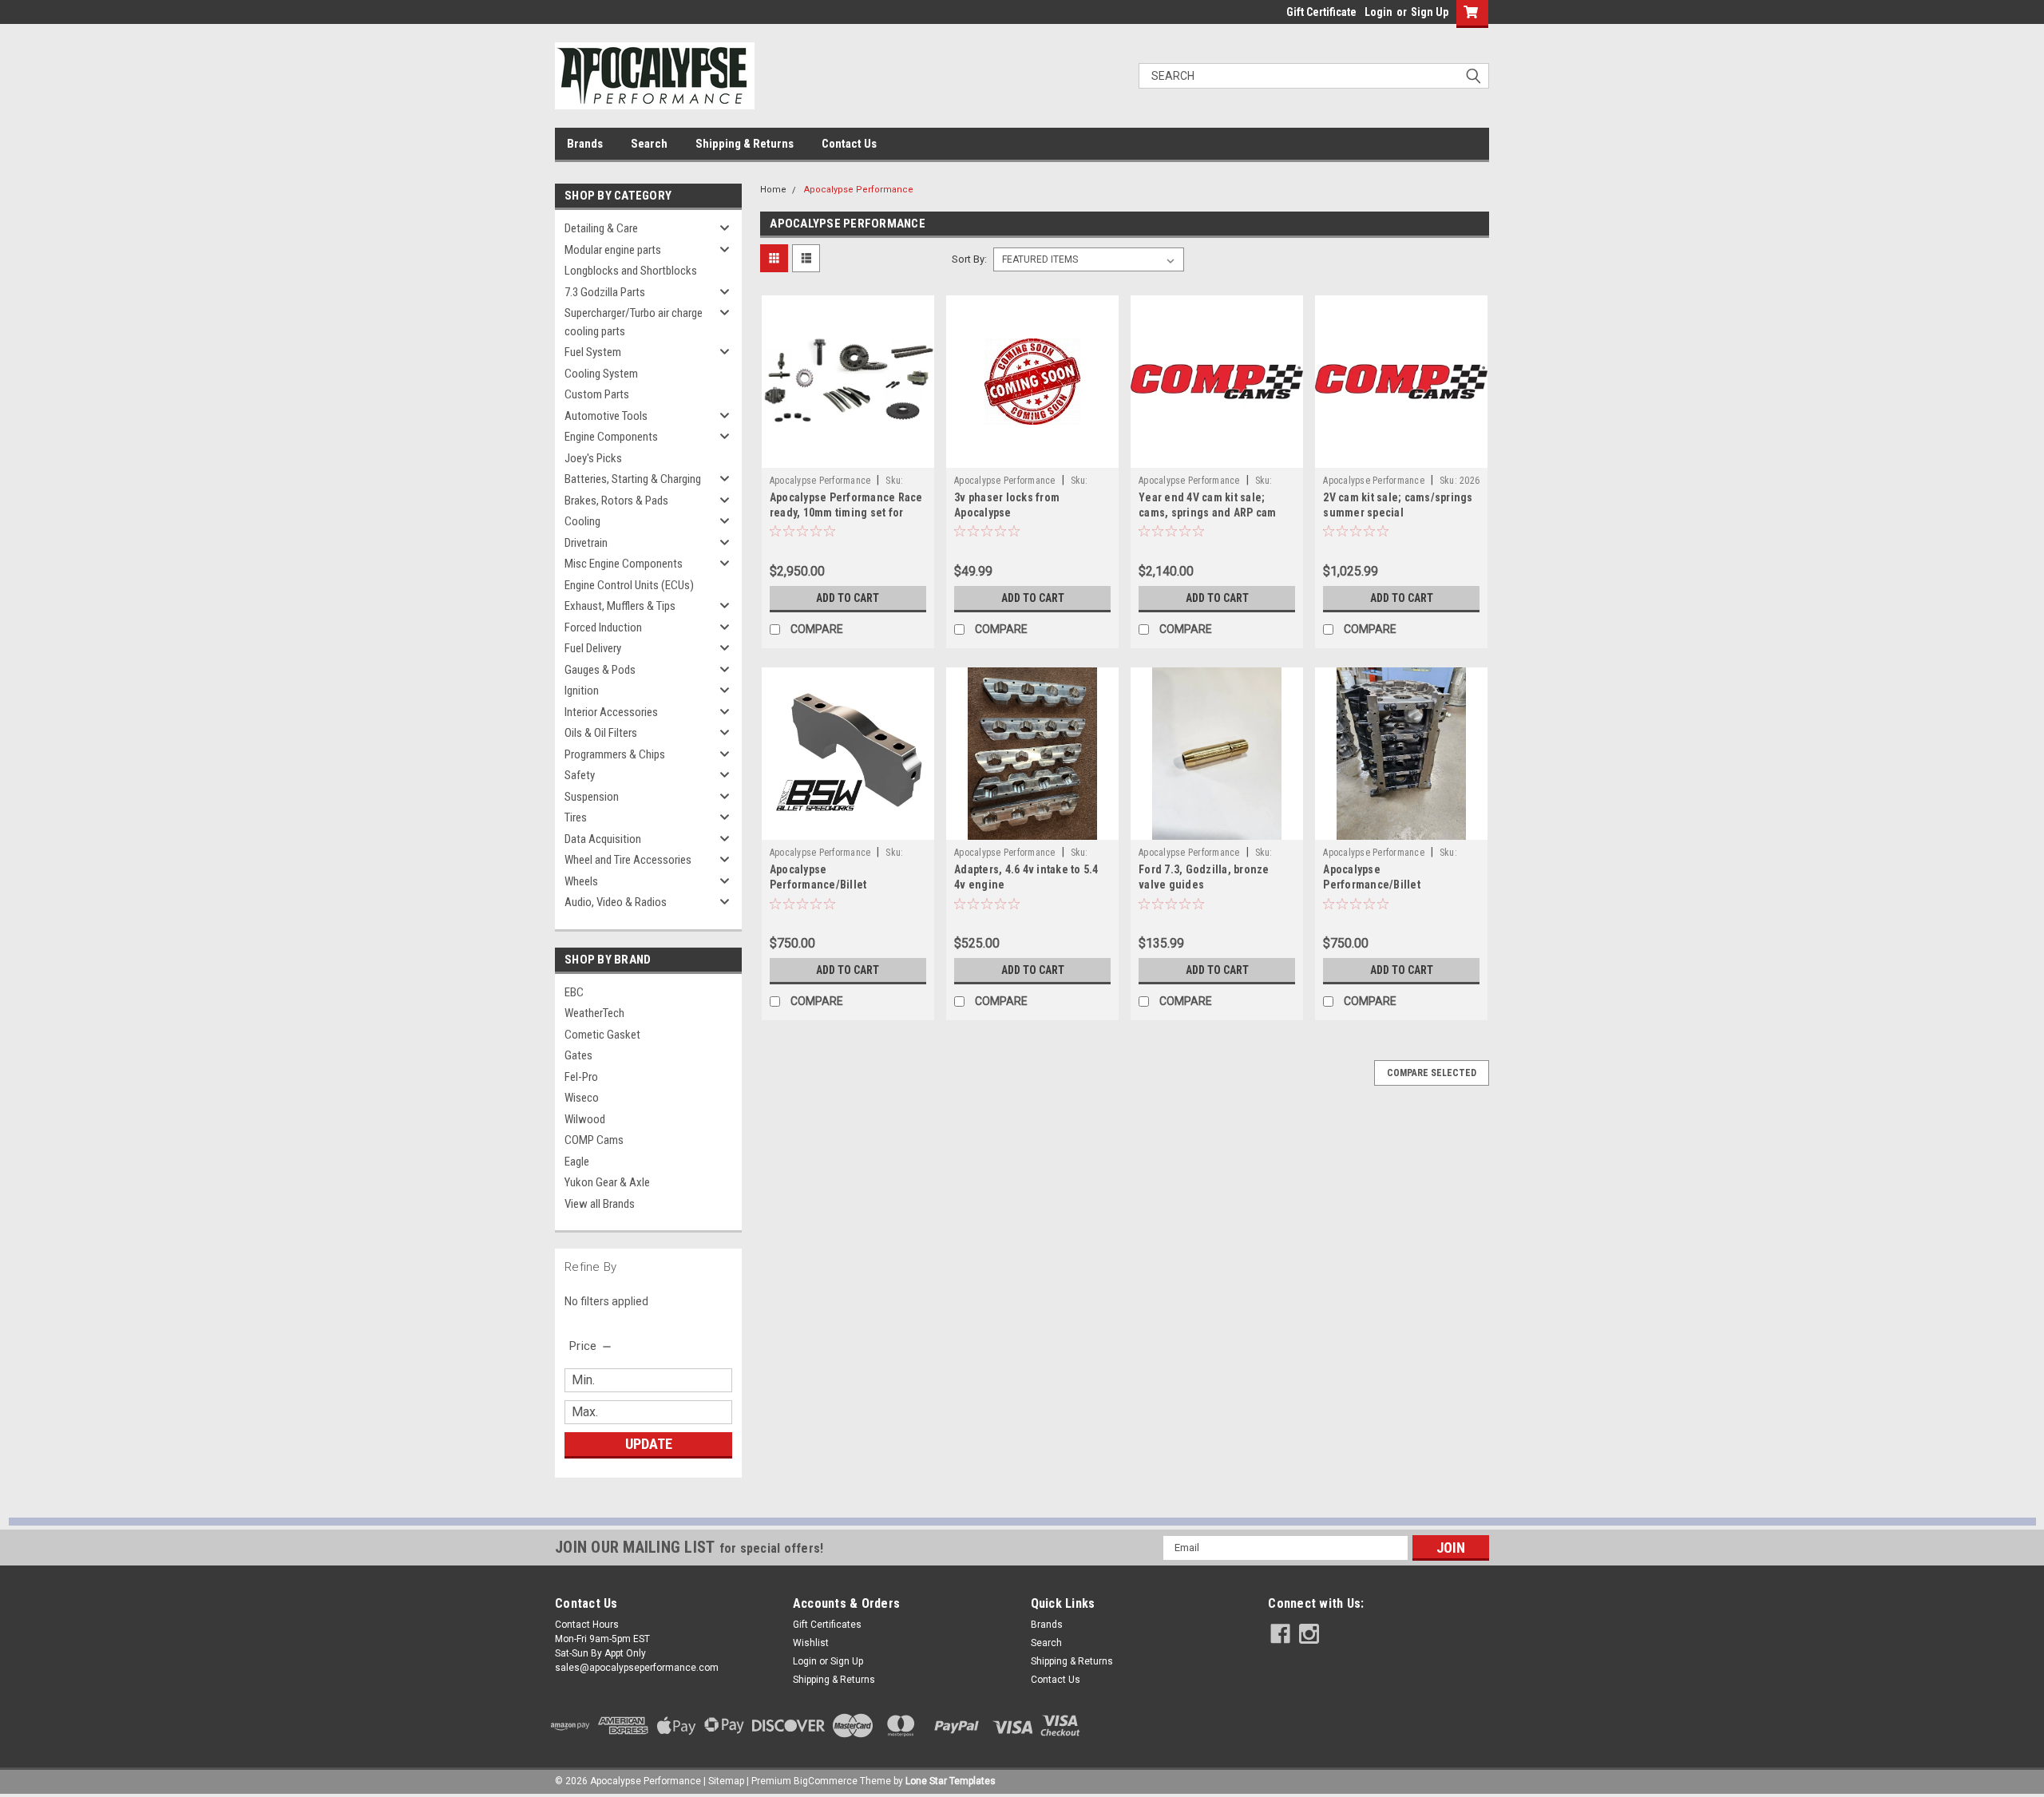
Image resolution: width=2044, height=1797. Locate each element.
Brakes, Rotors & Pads (616, 501)
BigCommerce (826, 1781)
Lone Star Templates (951, 1781)
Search (649, 144)
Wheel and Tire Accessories (628, 860)
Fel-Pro (581, 1077)
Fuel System (593, 352)
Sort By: (969, 259)
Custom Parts (597, 394)
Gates (578, 1055)
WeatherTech (594, 1013)
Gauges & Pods (600, 670)
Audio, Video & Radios (616, 902)
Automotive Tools (606, 416)
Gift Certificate (1321, 12)
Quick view (848, 456)
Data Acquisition (603, 839)
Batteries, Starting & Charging (633, 479)
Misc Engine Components (624, 564)
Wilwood (585, 1119)
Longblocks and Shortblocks (631, 271)
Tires (576, 817)
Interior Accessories (611, 712)
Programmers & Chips (615, 754)
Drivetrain (586, 543)
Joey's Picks (593, 458)
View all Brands (600, 1204)
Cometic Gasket (602, 1035)
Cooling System (601, 374)
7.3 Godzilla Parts (605, 292)
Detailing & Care (601, 228)
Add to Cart (848, 598)
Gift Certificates (827, 1625)
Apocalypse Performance (859, 190)
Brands (585, 144)
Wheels (581, 881)
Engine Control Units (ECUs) (629, 585)
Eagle (577, 1162)
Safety (580, 775)
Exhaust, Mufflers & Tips (620, 606)
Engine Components (611, 437)
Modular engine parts (613, 250)
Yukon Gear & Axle (607, 1182)
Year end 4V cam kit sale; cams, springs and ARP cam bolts (1207, 513)
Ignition (582, 691)
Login (1379, 12)
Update (649, 1444)
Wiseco (582, 1098)
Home (773, 190)
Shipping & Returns (745, 144)
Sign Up (1430, 12)
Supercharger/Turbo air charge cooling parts (634, 322)
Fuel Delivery (593, 648)
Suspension (592, 797)
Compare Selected (1432, 1073)
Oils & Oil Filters (601, 733)
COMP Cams (594, 1140)
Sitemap (726, 1781)
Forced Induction (603, 627)
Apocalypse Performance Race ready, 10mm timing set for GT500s (846, 513)
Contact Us (849, 144)
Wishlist (811, 1643)
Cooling (582, 521)
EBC (574, 992)
